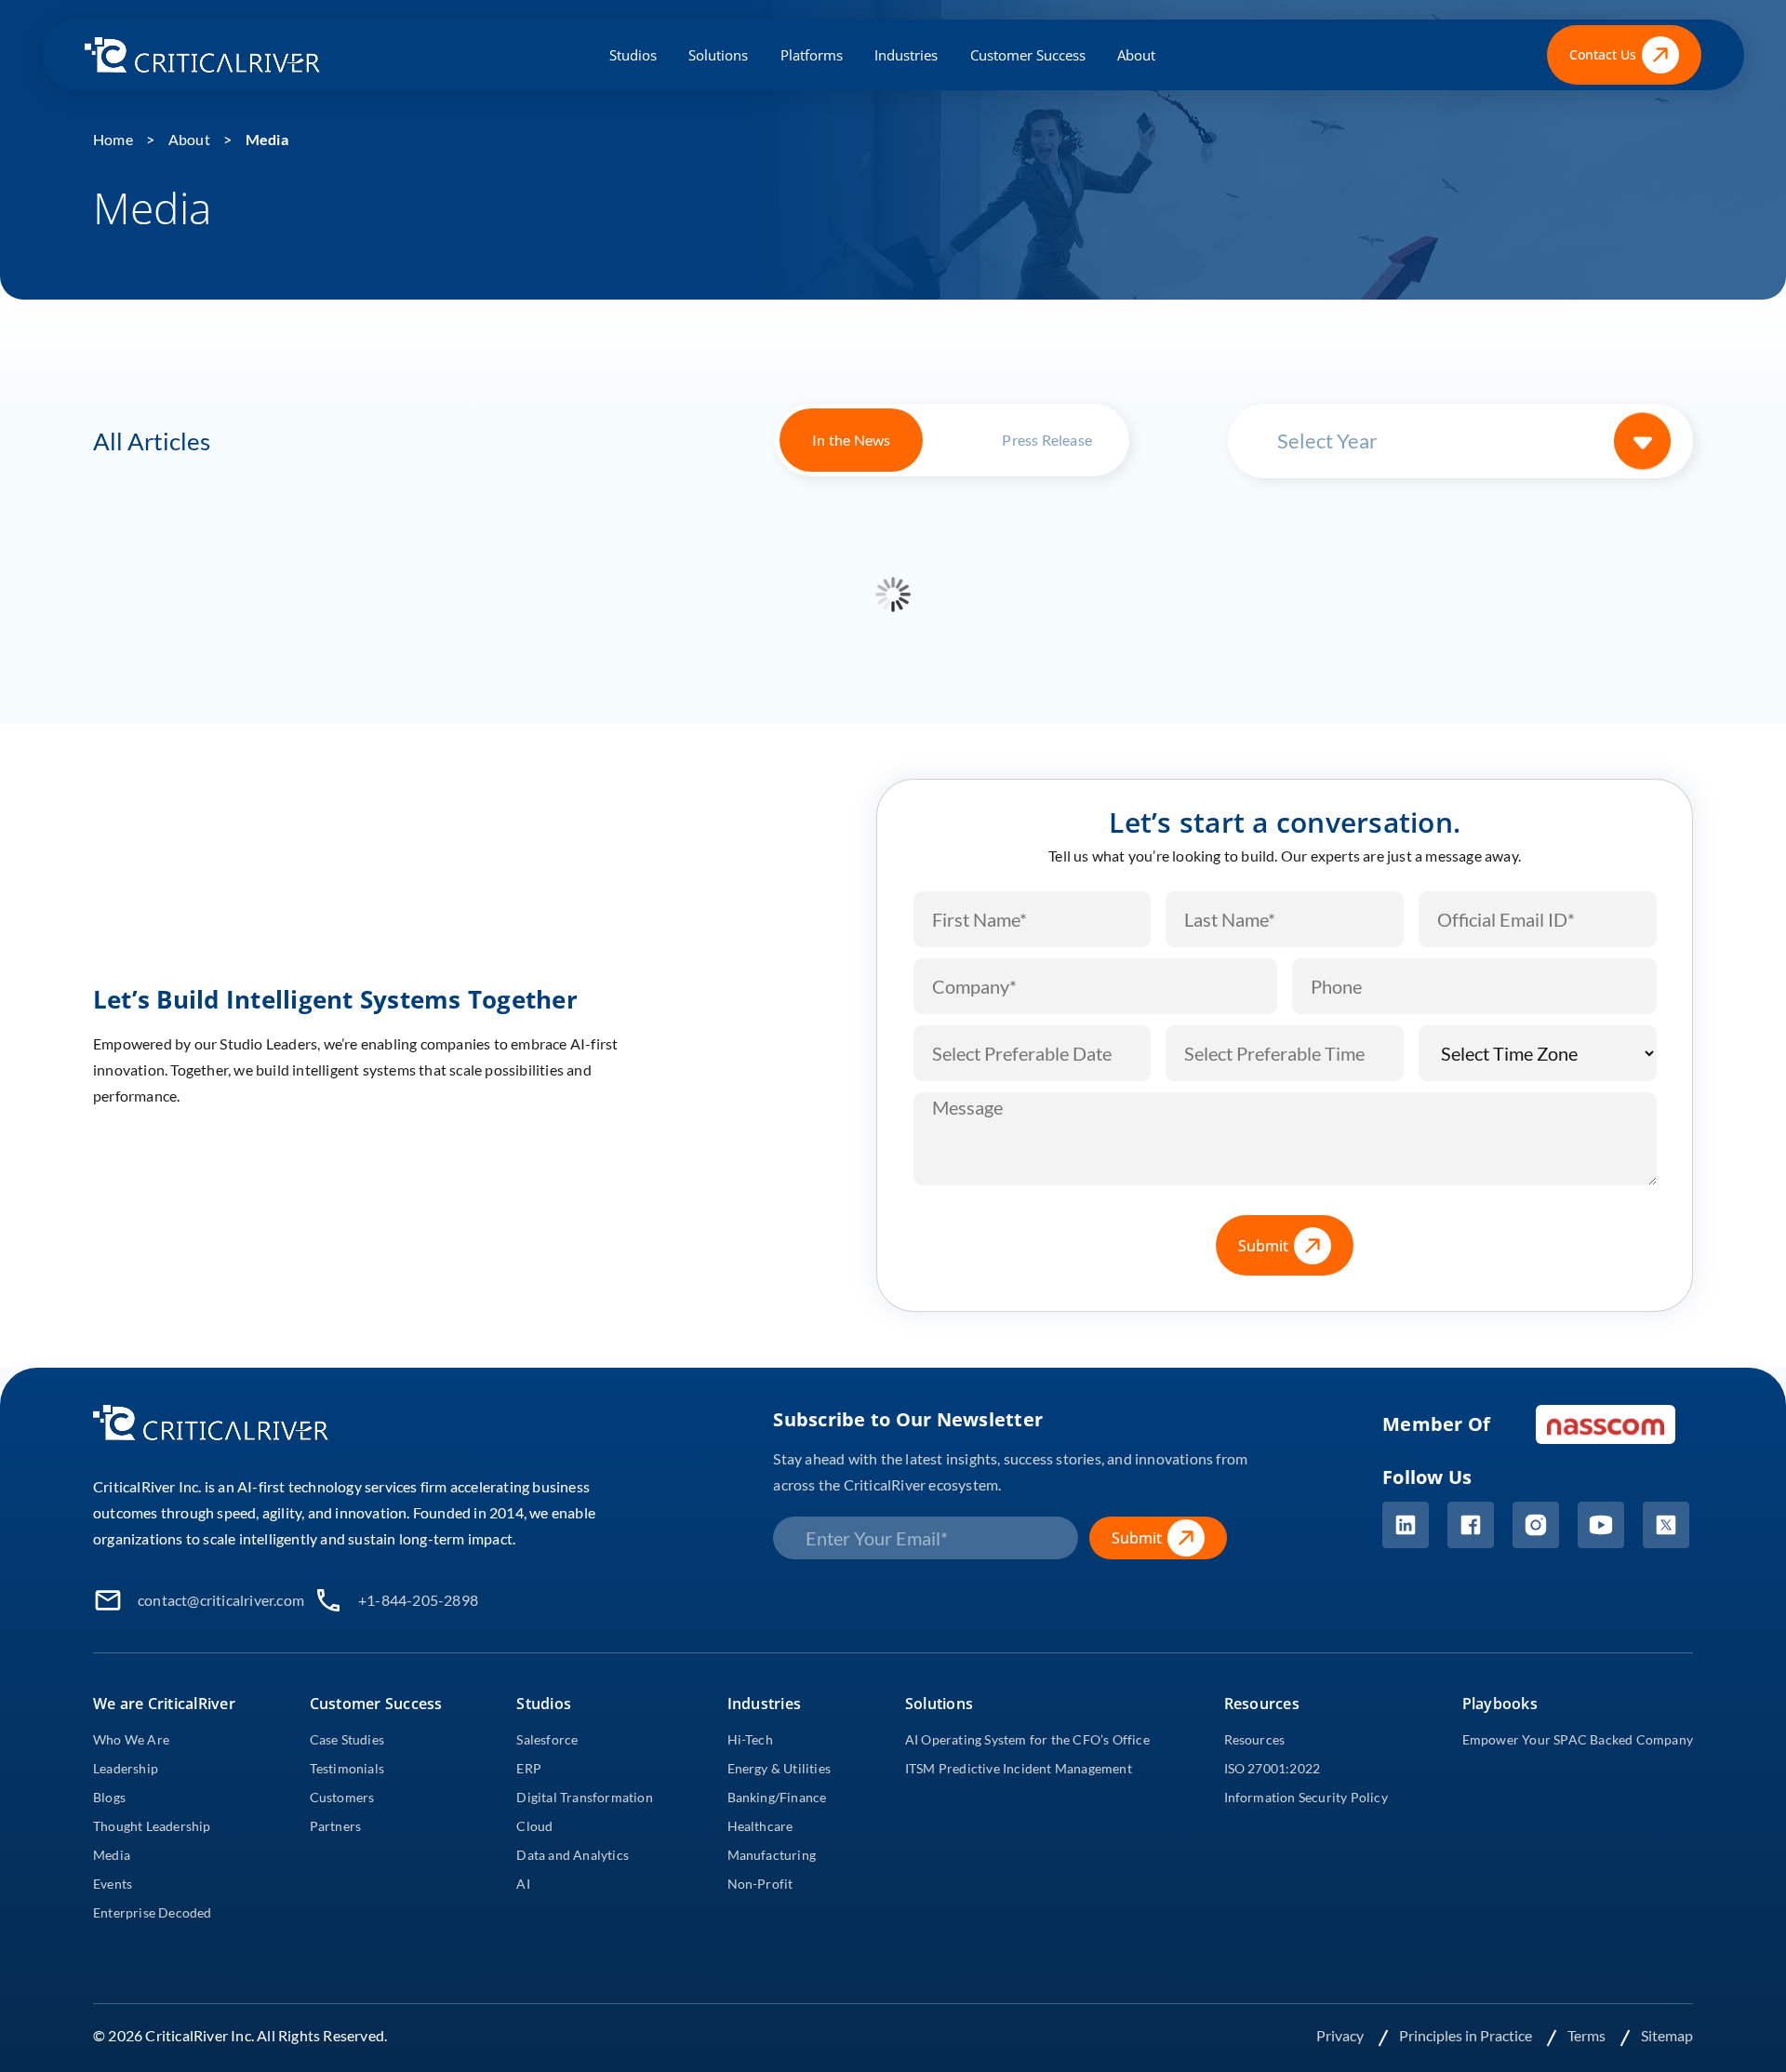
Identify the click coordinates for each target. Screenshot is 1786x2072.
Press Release (1047, 440)
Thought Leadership (152, 1826)
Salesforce (547, 1739)
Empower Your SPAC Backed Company (1578, 1739)
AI (523, 1884)
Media (267, 139)
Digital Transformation (584, 1797)
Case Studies (347, 1739)
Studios (633, 55)
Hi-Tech (750, 1739)
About (1136, 55)
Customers (342, 1797)
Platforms (812, 55)
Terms (1588, 2035)
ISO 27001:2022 (1273, 1768)
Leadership (126, 1768)
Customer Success (1028, 55)
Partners (336, 1826)
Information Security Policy (1306, 1797)
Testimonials (347, 1768)
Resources (1255, 1739)
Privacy (1341, 2035)
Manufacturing (772, 1855)
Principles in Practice (1467, 2035)
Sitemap (1667, 2035)
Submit (1263, 1246)
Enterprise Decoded (153, 1912)
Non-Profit (760, 1884)
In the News (851, 440)
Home (113, 139)
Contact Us (1603, 54)
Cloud (534, 1826)
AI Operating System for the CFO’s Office (1027, 1739)
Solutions (718, 55)
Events (113, 1884)
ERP (529, 1768)
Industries (906, 55)
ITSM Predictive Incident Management (1019, 1768)
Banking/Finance (777, 1797)
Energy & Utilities (780, 1768)
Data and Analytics (573, 1855)
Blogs (109, 1797)
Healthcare (760, 1826)
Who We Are (131, 1739)
